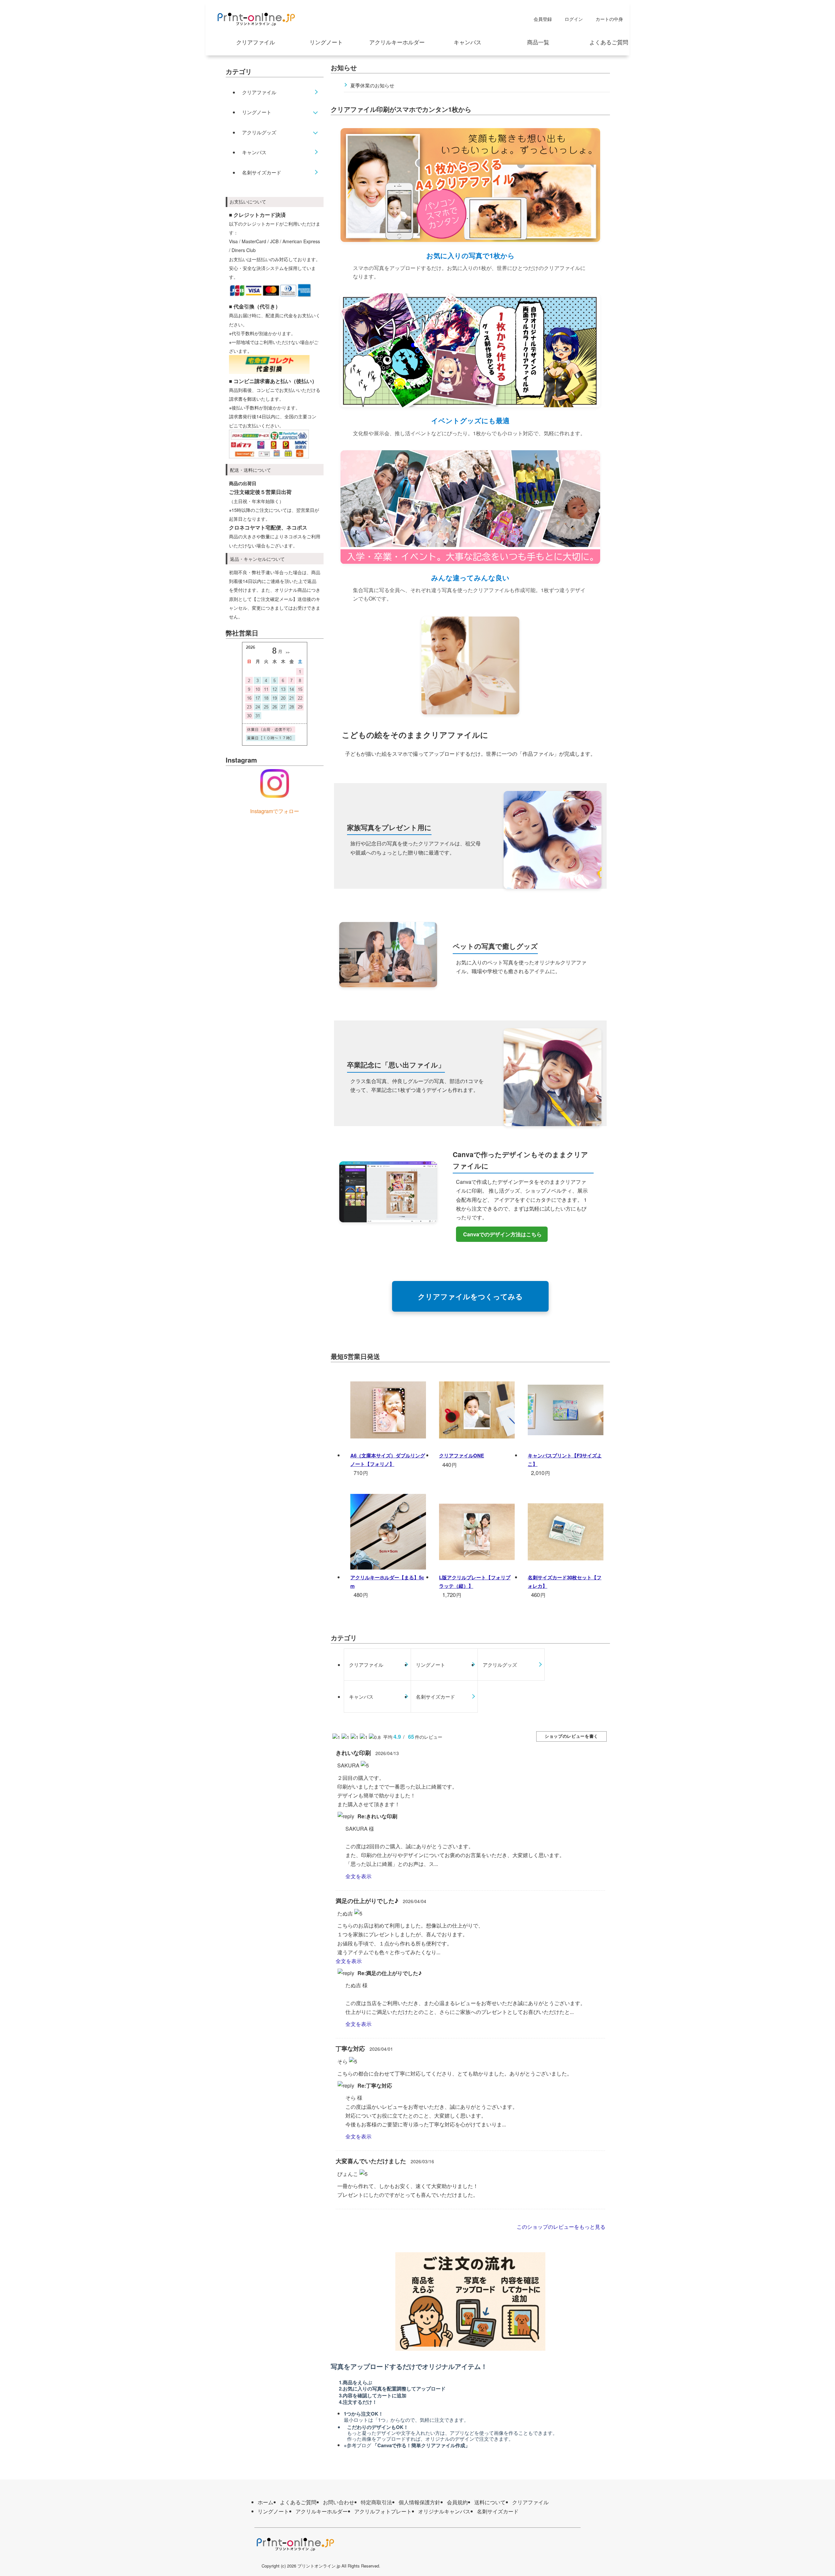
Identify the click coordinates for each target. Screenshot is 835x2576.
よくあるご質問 (609, 42)
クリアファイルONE (462, 1455)
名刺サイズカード (262, 172)
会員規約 (457, 2502)
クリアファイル (256, 42)
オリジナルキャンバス (444, 2511)
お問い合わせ (339, 2502)
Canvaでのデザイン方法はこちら (502, 1234)
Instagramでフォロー (275, 811)
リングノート (326, 42)
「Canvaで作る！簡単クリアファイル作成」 (421, 2445)
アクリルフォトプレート (383, 2511)
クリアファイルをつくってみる (470, 1296)
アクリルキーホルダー (397, 42)
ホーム (266, 2502)
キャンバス (468, 42)
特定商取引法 (376, 2502)
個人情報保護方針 (419, 2502)
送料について (490, 2502)
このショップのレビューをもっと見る (562, 2227)
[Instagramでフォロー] (275, 783)
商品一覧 (538, 42)
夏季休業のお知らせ (372, 85)
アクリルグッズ (259, 132)
